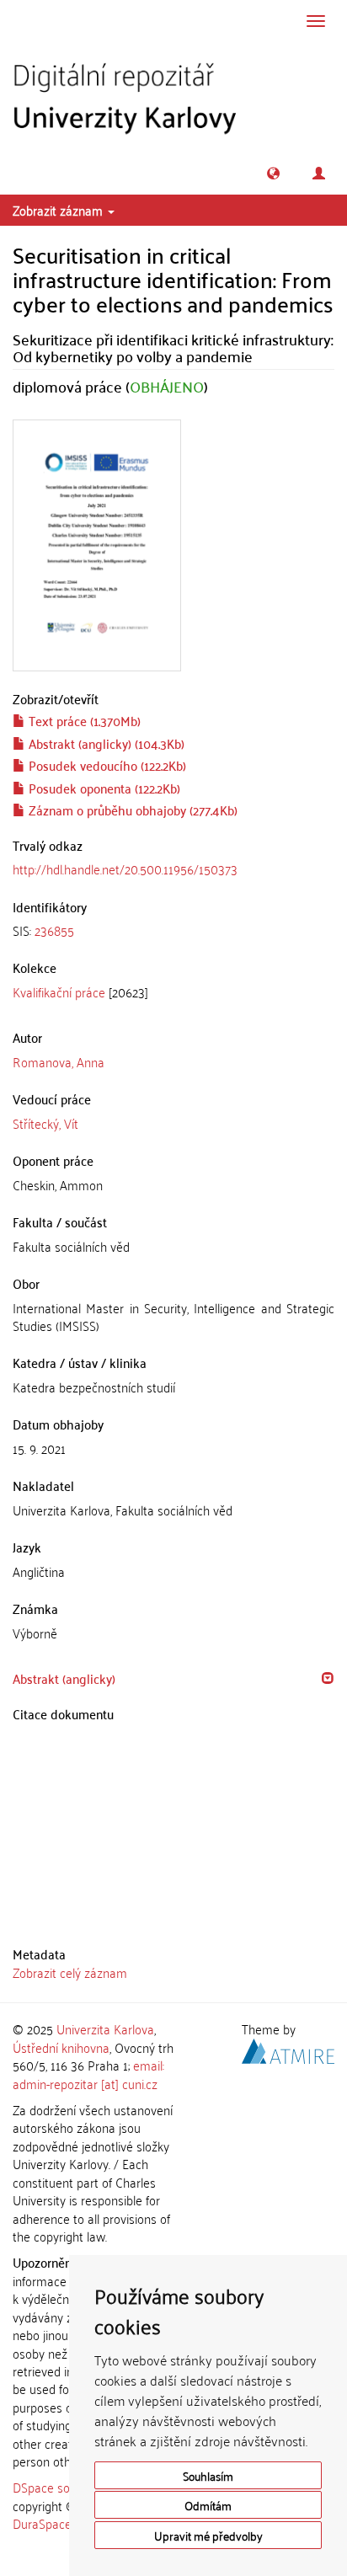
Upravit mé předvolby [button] (208, 2535)
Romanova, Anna (59, 1061)
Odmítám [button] (208, 2505)
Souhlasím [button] (208, 2475)
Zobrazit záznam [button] (59, 210)
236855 (54, 930)
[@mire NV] (288, 2048)
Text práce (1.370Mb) (83, 720)
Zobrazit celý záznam (70, 1972)
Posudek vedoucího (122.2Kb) (106, 765)
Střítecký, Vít (45, 1123)
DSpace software (59, 2487)
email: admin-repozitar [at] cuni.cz (88, 2074)
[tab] (173, 930)
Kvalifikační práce (59, 991)
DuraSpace (42, 2523)
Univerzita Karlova (105, 2028)
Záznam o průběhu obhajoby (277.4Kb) (131, 810)
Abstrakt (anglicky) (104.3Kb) (105, 743)
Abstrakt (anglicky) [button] (64, 1678)
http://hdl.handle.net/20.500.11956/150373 (125, 868)
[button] (273, 173)
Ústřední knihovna (61, 2047)
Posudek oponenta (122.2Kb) (103, 788)
